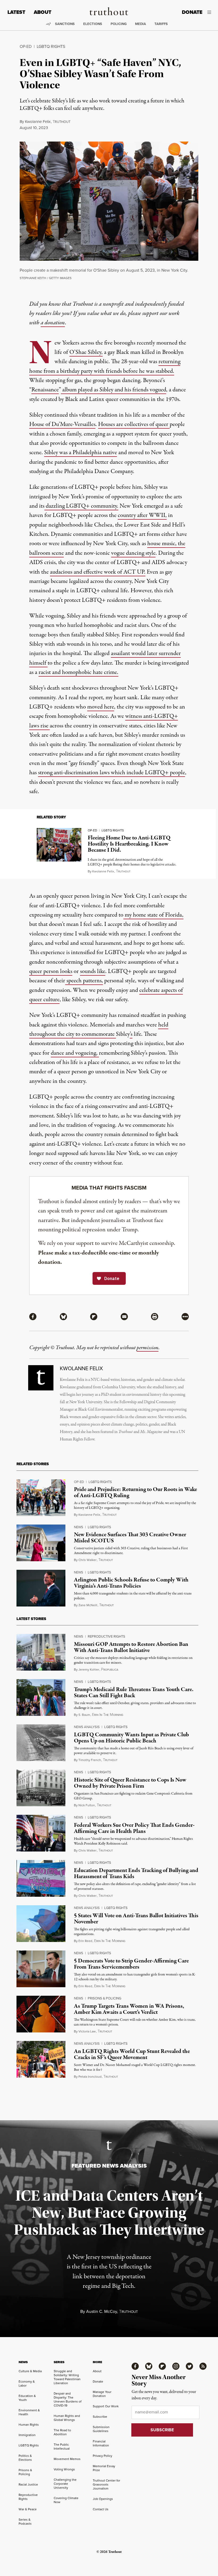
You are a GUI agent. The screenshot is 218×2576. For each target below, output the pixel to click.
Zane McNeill (88, 1605)
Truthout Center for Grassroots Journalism (106, 2484)
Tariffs (161, 24)
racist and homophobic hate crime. (78, 672)
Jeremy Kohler (89, 1670)
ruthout (62, 122)
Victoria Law (87, 2031)
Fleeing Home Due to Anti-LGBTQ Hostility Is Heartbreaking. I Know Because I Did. (129, 844)
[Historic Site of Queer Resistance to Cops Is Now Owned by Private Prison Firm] (41, 1788)
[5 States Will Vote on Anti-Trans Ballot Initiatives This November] (41, 1924)
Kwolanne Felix (38, 122)
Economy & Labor (27, 2384)
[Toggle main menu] (211, 12)
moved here (101, 707)
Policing (119, 24)
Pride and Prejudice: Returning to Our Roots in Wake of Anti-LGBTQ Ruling (135, 1492)
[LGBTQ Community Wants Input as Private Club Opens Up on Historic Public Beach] (41, 1743)
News (79, 1527)
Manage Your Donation (102, 2394)
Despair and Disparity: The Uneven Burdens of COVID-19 (68, 2399)
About (43, 12)
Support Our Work (106, 2406)
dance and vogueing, (75, 1053)
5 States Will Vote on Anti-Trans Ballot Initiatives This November (136, 1919)
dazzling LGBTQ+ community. (81, 506)
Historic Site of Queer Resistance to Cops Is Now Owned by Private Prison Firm (130, 1783)
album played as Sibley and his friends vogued (114, 390)
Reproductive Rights (106, 1636)
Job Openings (103, 2499)
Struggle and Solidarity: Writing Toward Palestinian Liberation (67, 2377)
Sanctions (65, 24)
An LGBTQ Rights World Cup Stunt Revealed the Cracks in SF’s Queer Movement (132, 2054)
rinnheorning (108, 1715)
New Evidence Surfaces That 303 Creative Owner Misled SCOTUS (130, 1538)
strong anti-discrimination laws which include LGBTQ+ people (112, 773)
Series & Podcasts (25, 2522)
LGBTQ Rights (51, 46)
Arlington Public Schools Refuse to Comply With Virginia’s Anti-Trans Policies (131, 1583)
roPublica (110, 1670)
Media (141, 24)
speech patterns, (84, 981)
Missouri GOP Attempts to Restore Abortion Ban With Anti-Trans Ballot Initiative (131, 1647)
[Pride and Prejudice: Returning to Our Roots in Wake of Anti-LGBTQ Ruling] (41, 1498)
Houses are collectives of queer (134, 424)
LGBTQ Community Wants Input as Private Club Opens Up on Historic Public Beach (131, 1738)
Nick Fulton (87, 1805)
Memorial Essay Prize (104, 2468)
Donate (192, 12)
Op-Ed (26, 46)
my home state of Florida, (153, 915)
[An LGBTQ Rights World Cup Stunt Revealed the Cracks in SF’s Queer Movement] (41, 2059)
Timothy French (90, 1760)
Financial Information (101, 2443)
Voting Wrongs (64, 2469)
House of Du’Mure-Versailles (62, 424)
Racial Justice (28, 2484)
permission (148, 1348)
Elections (93, 24)
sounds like (93, 971)
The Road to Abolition (62, 2432)
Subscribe (100, 2417)
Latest (16, 12)
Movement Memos (67, 2459)
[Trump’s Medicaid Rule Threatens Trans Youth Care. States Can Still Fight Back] (41, 1697)
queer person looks (51, 971)
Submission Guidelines (101, 2429)
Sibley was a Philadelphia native (81, 453)
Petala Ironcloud (90, 2077)
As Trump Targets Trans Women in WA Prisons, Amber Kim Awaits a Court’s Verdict (129, 2009)
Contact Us (101, 2509)
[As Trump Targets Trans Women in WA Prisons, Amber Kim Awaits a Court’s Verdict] (41, 2014)
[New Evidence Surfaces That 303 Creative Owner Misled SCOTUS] (41, 1543)
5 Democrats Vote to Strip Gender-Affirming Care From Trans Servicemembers (131, 1964)
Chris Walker (87, 1560)
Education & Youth (27, 2398)
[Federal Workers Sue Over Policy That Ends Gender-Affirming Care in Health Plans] (41, 1833)
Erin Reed (85, 1941)
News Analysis (87, 1727)
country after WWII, (142, 515)
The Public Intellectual (62, 2447)
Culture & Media (30, 2371)
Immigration (27, 2435)
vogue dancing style (133, 553)
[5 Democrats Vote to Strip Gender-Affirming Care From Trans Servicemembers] (41, 1969)
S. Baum (84, 1715)
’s (131, 1034)
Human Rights (29, 2425)
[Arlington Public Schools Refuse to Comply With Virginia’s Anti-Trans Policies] (41, 1588)
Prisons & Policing (104, 1998)
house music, (163, 544)
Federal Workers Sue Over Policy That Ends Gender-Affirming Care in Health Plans (134, 1828)
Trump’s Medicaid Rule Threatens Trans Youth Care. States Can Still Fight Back (134, 1693)
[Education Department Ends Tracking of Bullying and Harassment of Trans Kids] (41, 1878)
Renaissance (45, 390)
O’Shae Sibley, (86, 352)
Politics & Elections (25, 2458)
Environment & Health (29, 2412)
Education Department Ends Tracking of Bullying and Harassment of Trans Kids (136, 1873)
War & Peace (28, 2509)
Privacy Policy (102, 2456)
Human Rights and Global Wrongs (67, 2418)
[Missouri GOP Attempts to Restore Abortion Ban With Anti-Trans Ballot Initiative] (41, 1652)
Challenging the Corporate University (65, 2484)
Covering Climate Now (66, 2500)
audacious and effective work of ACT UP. (98, 572)
